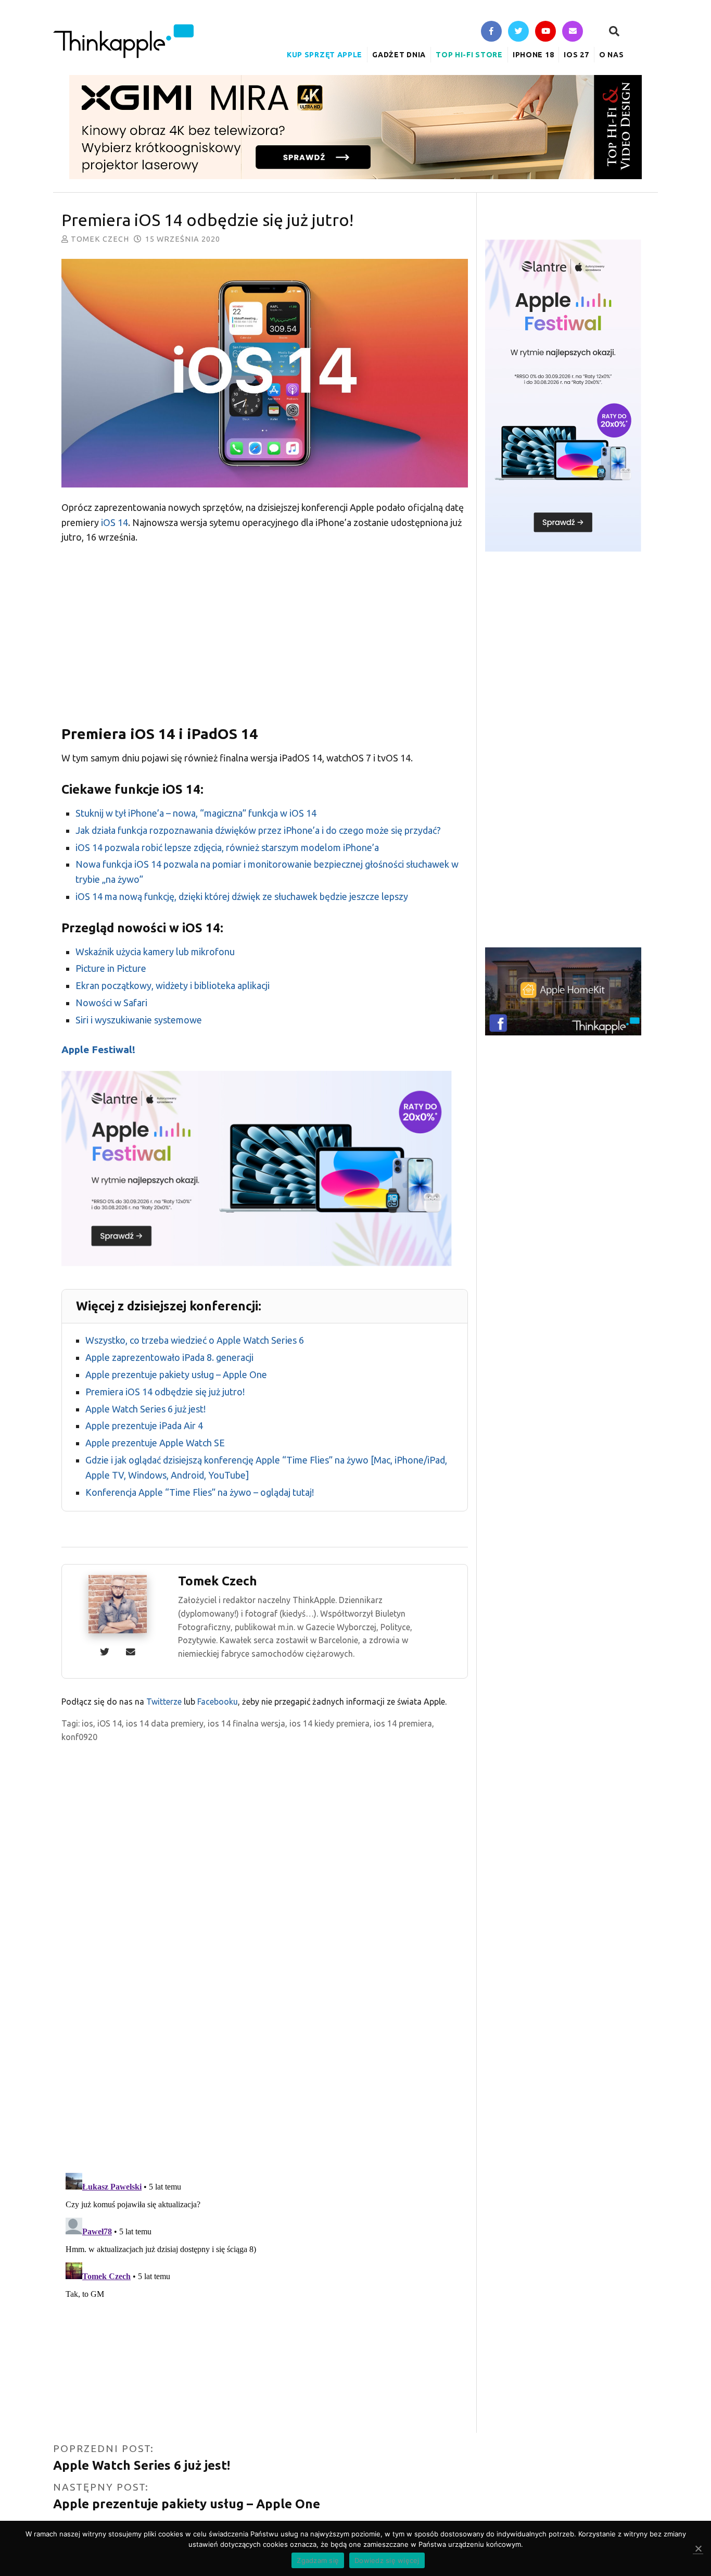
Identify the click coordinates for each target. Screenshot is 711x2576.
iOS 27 (576, 55)
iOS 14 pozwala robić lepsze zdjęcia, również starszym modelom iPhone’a (227, 847)
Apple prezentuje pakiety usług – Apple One (176, 1374)
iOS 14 (115, 522)
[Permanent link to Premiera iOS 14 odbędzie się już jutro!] (265, 375)
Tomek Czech (100, 239)
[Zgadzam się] (698, 2549)
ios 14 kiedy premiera (329, 1723)
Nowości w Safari (111, 1003)
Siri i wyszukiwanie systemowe (139, 1020)
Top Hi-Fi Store (469, 55)
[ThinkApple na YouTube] (545, 32)
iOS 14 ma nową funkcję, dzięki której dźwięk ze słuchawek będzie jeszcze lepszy (242, 896)
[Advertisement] (265, 631)
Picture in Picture (111, 968)
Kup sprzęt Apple (325, 55)
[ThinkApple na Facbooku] (491, 32)
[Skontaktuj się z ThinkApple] (573, 32)
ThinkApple (123, 41)
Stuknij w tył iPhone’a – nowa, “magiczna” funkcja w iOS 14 (196, 813)
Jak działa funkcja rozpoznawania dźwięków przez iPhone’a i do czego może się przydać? (258, 830)
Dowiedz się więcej (387, 2560)
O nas (612, 55)
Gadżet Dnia (399, 55)
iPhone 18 (533, 55)
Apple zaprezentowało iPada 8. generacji (169, 1357)
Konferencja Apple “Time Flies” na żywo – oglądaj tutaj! (200, 1492)
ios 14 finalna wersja (246, 1723)
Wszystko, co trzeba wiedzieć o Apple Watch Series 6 (195, 1340)
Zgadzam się (318, 2560)
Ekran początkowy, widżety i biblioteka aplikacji (173, 985)
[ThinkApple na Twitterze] (518, 32)
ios (87, 1723)
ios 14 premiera (403, 1723)
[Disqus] (265, 2028)
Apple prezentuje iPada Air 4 (144, 1425)
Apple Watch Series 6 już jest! (145, 1409)
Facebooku (218, 1702)
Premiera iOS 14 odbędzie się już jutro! (165, 1392)
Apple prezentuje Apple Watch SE (155, 1443)
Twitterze (164, 1702)
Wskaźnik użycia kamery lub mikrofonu (155, 952)
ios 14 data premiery (165, 1723)
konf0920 (79, 1737)
